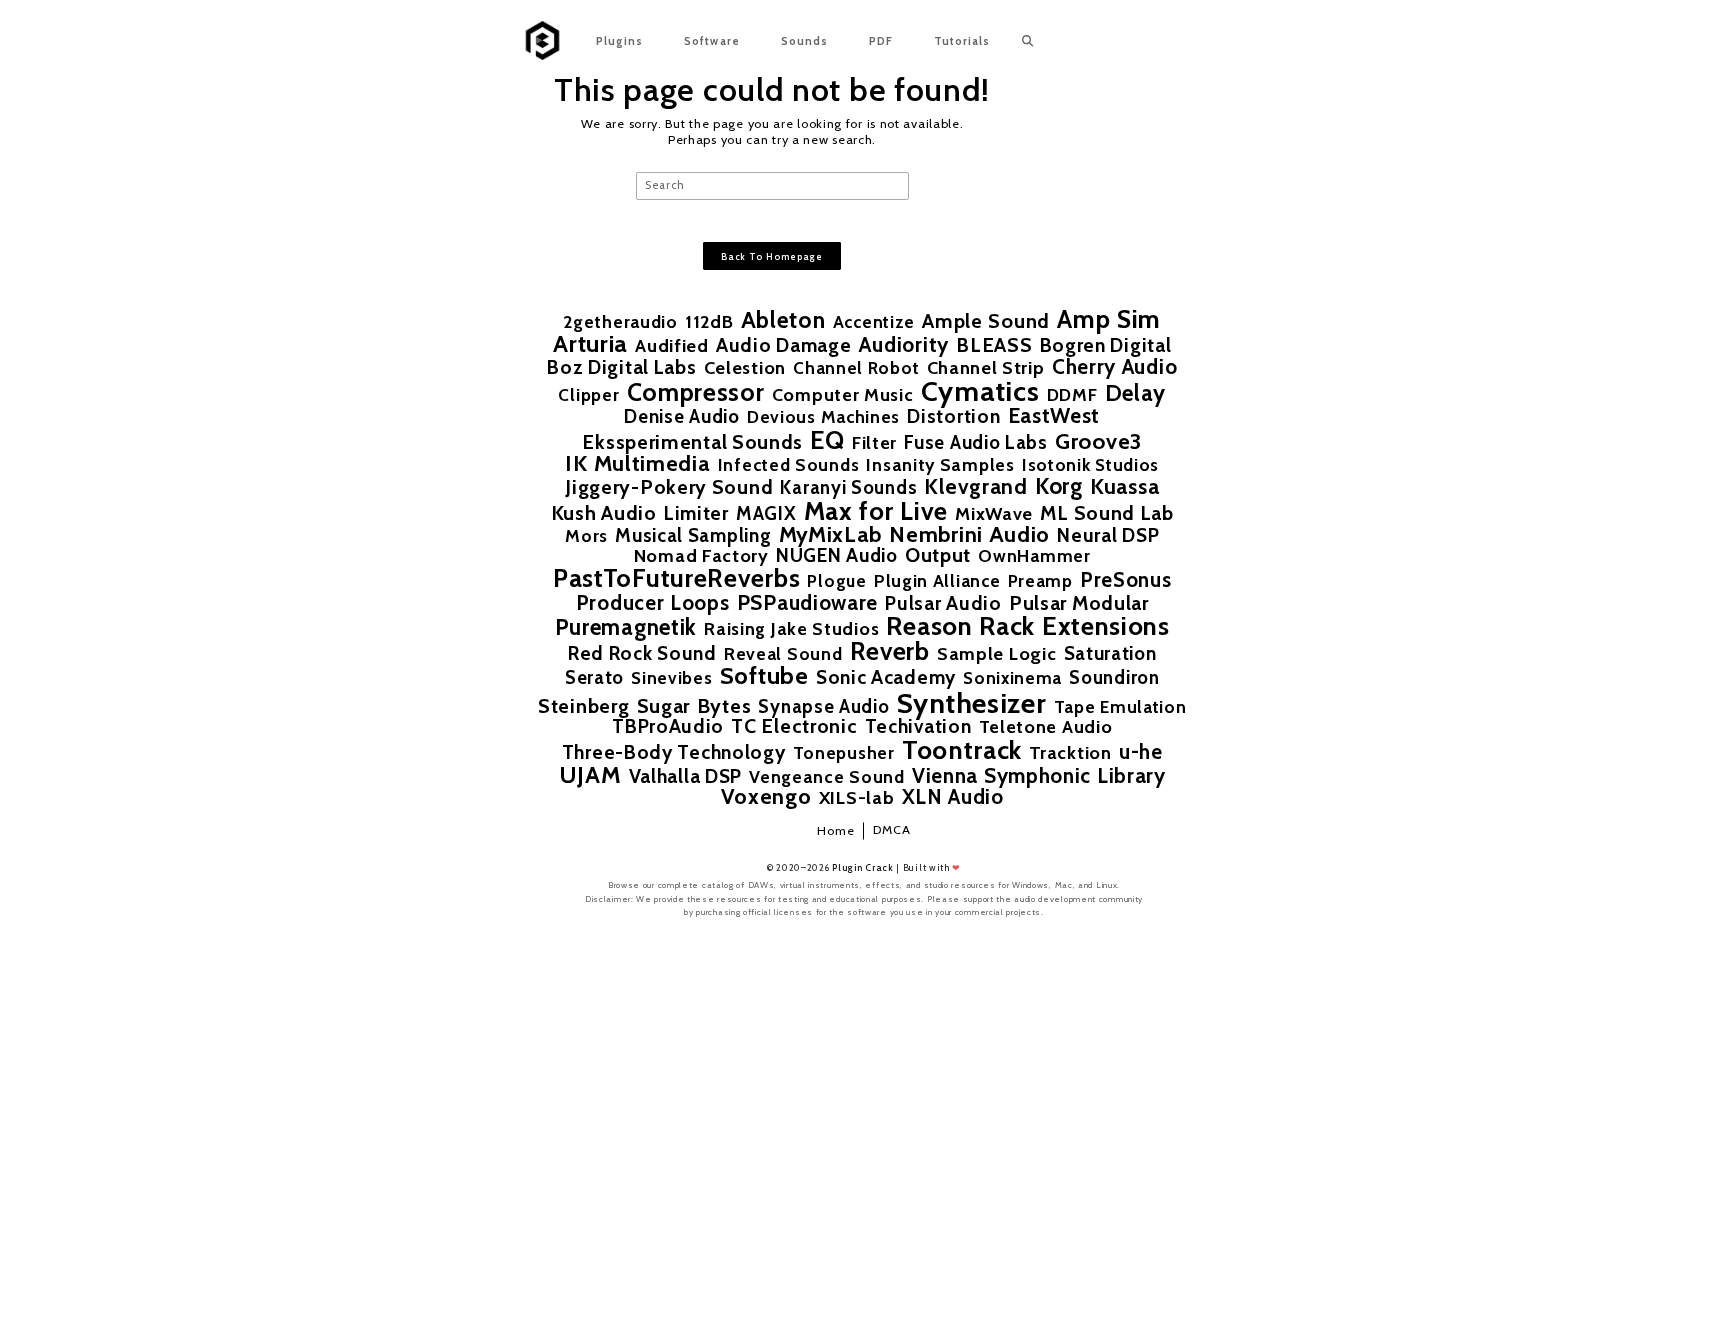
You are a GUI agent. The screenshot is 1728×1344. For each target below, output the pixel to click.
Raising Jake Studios (791, 629)
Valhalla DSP (685, 776)
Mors (586, 536)
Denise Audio (681, 417)
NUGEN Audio (837, 556)
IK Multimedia (637, 464)
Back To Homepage (772, 256)
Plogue (836, 581)
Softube (764, 676)
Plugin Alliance (937, 580)
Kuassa (1124, 487)
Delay (1136, 393)
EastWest (1054, 415)
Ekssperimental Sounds (692, 443)
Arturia (590, 344)
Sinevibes (671, 677)
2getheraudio (620, 321)
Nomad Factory (701, 556)
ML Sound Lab (1106, 514)
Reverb (890, 651)
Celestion (745, 368)
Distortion (953, 416)
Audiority (904, 344)
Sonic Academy (886, 677)
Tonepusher (844, 752)
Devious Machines (823, 416)
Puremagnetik (626, 627)
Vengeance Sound (827, 777)
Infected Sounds (789, 464)
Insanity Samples (940, 465)
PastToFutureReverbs (676, 578)
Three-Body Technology (674, 752)
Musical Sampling (693, 536)
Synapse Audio (823, 707)
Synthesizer (972, 703)
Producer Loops (653, 603)
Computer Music (843, 395)
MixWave (994, 514)
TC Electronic (794, 727)
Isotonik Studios (1090, 464)
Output (938, 556)
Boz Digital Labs (621, 367)
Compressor (696, 392)
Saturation (1110, 654)
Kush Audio (604, 514)
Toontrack (962, 750)
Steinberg (583, 707)
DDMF (1072, 395)
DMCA (892, 829)
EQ (827, 439)
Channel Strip (986, 368)
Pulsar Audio (943, 603)
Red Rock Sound (642, 653)
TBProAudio (668, 726)
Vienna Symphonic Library (1039, 776)
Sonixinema (1012, 677)
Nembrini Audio (969, 535)
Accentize (874, 321)
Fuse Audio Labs (976, 443)
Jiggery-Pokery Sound (669, 488)
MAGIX (766, 514)
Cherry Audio (1114, 366)
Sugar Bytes (694, 706)
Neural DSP (1108, 535)
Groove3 (1098, 442)
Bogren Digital (1106, 345)
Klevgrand (975, 486)
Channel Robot (856, 367)
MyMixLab (831, 535)
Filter (874, 443)
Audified (672, 346)
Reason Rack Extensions (1027, 626)
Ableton (783, 320)
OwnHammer (1034, 555)
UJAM (590, 775)
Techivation (918, 726)
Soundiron (1114, 678)
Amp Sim (1109, 318)
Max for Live (876, 511)
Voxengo (766, 797)
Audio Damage (783, 345)
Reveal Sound (783, 653)
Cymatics (980, 391)
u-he (1141, 752)
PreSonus (1126, 580)
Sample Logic (996, 654)
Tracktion (1070, 753)
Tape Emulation (1120, 706)
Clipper (588, 394)
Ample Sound (986, 321)
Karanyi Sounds (848, 488)
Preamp (1040, 580)
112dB (709, 322)
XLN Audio (953, 797)
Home (836, 830)
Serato (594, 678)
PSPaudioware (807, 602)
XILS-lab (857, 798)
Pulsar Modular (1079, 604)
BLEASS (994, 346)
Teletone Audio (1046, 727)
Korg (1059, 486)
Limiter (696, 513)
